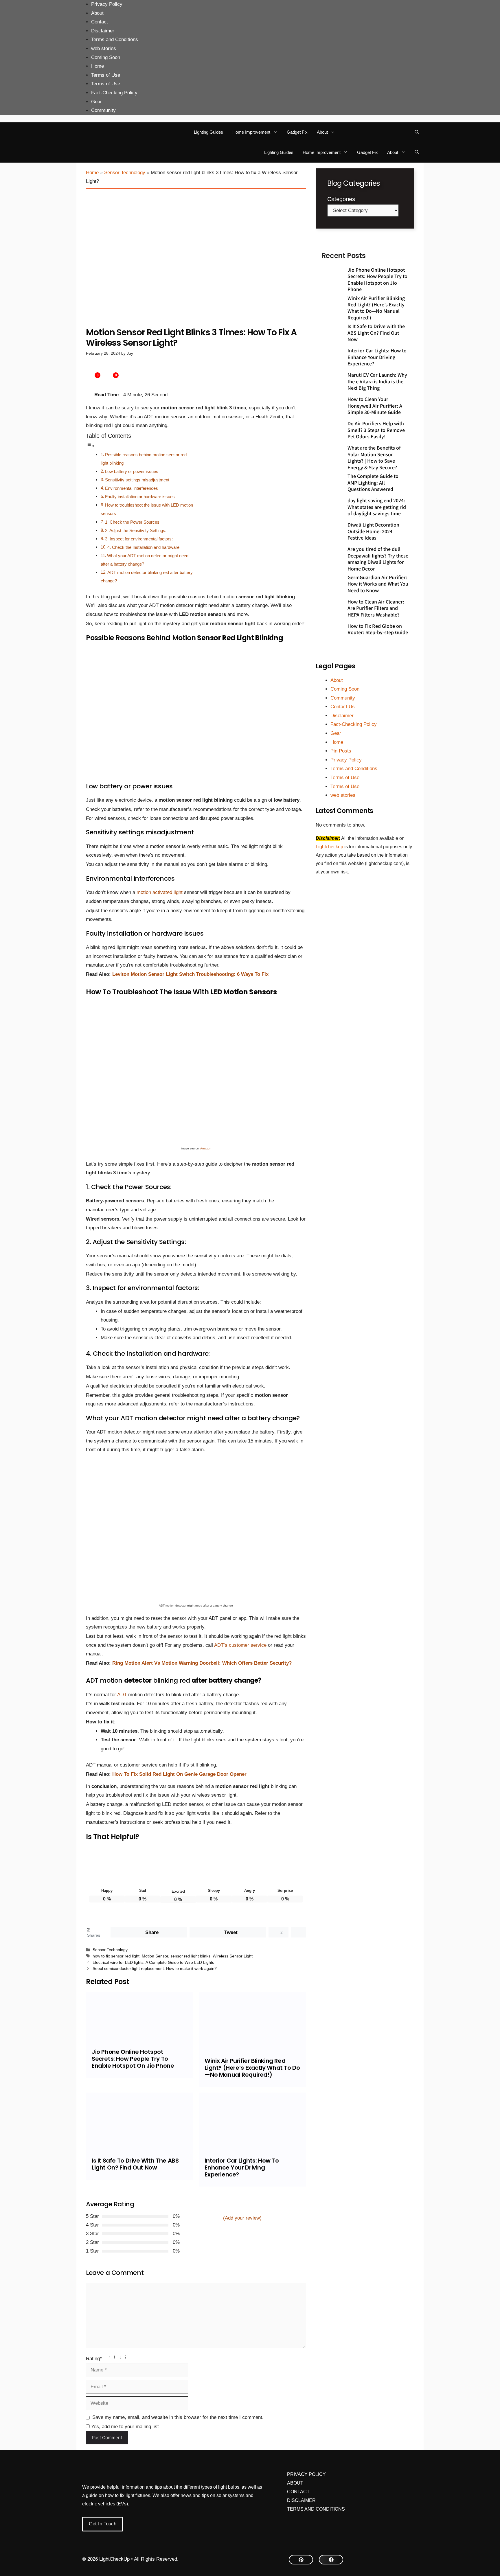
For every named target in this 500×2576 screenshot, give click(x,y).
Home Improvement (251, 132)
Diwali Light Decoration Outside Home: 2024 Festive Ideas (373, 531)
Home (98, 66)
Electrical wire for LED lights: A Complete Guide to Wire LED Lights (153, 1962)
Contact (100, 22)
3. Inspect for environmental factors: (139, 539)
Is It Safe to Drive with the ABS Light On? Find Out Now (135, 2164)
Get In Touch (103, 2524)
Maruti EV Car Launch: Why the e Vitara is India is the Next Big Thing (377, 381)
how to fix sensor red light (116, 1956)
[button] (417, 132)
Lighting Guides (208, 132)
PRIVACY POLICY (306, 2474)
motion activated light (160, 892)
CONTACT (298, 2492)
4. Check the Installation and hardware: (144, 547)
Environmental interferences (132, 488)
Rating (94, 2359)
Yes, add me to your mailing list (124, 2427)
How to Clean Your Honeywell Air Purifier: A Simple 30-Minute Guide (375, 405)
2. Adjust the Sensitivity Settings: (136, 530)
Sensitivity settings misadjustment (137, 480)
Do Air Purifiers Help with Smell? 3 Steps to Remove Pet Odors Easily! (376, 430)
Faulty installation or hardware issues (140, 497)
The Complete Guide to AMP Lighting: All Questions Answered (373, 482)
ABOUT (295, 2483)
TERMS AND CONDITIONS (316, 2509)
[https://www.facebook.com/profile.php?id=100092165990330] (331, 2560)
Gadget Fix (297, 132)
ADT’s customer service (241, 1645)
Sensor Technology (125, 173)
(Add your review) (242, 2218)
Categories (341, 199)
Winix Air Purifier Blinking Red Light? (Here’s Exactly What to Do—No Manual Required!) (252, 2068)
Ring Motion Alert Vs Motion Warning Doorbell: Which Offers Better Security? (202, 1663)
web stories (104, 48)
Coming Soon (106, 57)
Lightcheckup (330, 847)
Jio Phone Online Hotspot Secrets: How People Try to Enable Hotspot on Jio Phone (133, 2059)
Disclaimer (103, 31)
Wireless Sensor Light (233, 1956)
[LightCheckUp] (98, 132)
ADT (122, 1695)
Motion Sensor (155, 1956)
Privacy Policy (107, 4)
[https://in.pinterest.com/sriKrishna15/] (301, 2560)
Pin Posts (341, 751)
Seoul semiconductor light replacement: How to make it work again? (155, 1968)
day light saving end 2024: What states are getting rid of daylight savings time (377, 507)
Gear (96, 102)
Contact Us (343, 707)
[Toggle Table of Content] (90, 446)
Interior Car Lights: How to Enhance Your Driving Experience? (242, 2167)
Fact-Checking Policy (114, 93)
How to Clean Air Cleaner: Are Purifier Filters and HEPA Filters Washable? (376, 608)
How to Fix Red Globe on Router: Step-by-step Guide (378, 629)
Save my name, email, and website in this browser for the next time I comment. (178, 2417)
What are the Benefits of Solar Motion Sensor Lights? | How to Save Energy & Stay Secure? (374, 457)
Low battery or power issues (132, 471)
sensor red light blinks (190, 1956)
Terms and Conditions (115, 39)
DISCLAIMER (301, 2500)
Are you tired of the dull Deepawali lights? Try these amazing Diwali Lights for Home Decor (378, 559)
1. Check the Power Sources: (133, 522)
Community (103, 110)
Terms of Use (106, 75)
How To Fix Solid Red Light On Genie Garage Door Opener (179, 1774)
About (97, 13)
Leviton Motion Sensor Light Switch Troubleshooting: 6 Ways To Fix (190, 974)
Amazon (206, 1148)
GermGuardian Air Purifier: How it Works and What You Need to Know (378, 584)
